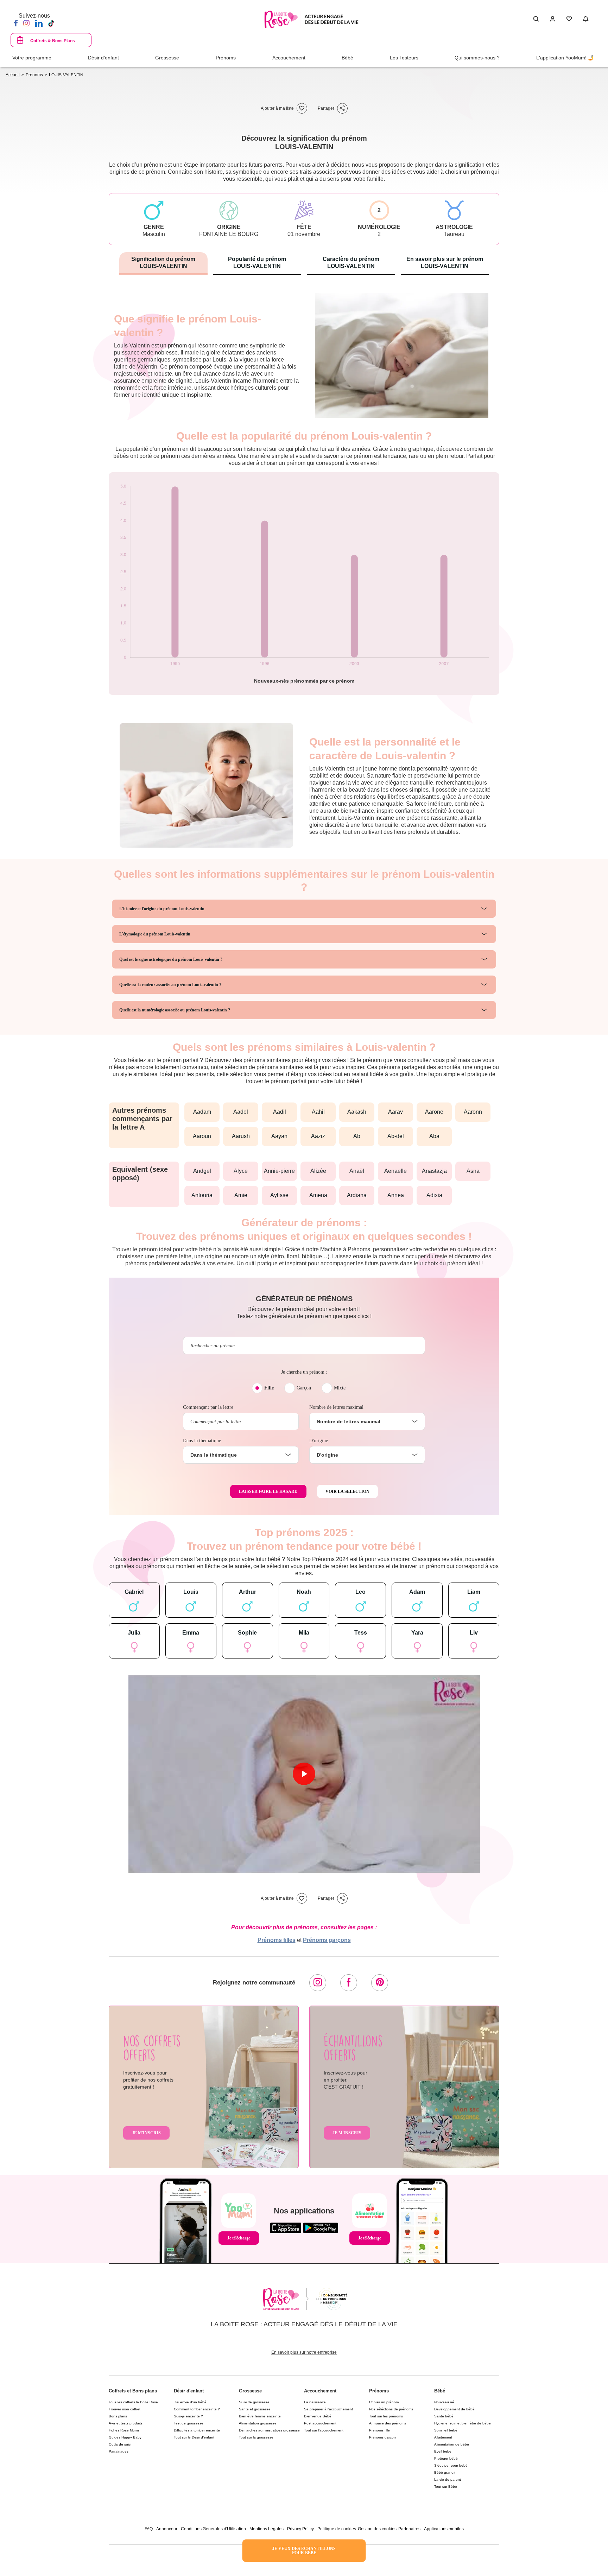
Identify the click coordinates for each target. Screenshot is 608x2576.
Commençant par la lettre (208, 1407)
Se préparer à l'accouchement (328, 2409)
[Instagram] (26, 23)
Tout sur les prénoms (386, 2416)
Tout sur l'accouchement (324, 2430)
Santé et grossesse (255, 2409)
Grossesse (250, 2391)
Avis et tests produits (126, 2423)
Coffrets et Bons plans (133, 2391)
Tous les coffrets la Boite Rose (133, 2402)
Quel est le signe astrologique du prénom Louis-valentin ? (171, 959)
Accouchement (320, 2391)
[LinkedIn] (39, 23)
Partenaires (409, 2529)
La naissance (315, 2402)
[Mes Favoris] (569, 19)
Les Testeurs (404, 58)
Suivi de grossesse (254, 2402)
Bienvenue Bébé (318, 2416)
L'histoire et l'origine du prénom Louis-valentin (162, 909)
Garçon (304, 1388)
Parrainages (119, 2451)
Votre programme (32, 58)
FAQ (149, 2529)
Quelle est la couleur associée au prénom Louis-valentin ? (170, 985)
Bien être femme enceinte (260, 2416)
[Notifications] (586, 19)
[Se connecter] (553, 19)
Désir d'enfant (189, 2391)
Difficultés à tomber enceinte (197, 2430)
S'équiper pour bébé (451, 2465)
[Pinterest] (380, 1983)
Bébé (440, 2391)
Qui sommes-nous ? (477, 58)
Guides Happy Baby (125, 2437)
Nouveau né (444, 2402)
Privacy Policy (300, 2529)
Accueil (13, 75)
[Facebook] (16, 23)
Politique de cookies (337, 2529)
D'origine (319, 1441)
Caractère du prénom (351, 263)
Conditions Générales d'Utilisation (213, 2529)
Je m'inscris (146, 2133)
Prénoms (379, 2391)
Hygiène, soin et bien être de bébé (463, 2423)
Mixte (340, 1388)
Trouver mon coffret (125, 2409)
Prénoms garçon (382, 2437)
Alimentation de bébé (452, 2444)
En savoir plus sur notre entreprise (304, 2352)
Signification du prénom (163, 263)
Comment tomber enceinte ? (197, 2409)
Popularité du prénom (257, 263)
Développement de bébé (454, 2409)
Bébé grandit (445, 2472)
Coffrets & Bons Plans (53, 41)
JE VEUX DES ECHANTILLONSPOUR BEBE (304, 2551)
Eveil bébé (443, 2451)
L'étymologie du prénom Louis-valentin (155, 934)
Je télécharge (239, 2238)
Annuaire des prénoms (388, 2423)
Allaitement (443, 2437)
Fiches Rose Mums (124, 2430)
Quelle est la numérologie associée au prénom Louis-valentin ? (175, 1010)
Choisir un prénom (384, 2402)
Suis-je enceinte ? (188, 2416)
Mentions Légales (267, 2529)
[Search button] (536, 19)
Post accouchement (320, 2423)
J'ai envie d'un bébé (190, 2402)
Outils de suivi (120, 2444)
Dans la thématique (202, 1441)
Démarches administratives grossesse (269, 2430)
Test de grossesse (189, 2423)
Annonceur (167, 2529)
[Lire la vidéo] (304, 1774)
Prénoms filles (277, 1940)
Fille (269, 1388)
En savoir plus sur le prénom (445, 263)
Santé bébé (444, 2416)
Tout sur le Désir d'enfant (194, 2437)
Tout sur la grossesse (256, 2437)
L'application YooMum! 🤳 (565, 58)
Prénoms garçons (327, 1940)
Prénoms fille (379, 2430)
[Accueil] (312, 20)
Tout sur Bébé (446, 2486)
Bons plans (118, 2416)
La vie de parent (448, 2479)
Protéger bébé (446, 2458)
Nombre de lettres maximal (336, 1407)
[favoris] (302, 108)
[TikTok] (51, 23)
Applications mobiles (444, 2529)
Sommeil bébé (446, 2430)
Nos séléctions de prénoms (391, 2409)
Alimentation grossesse (258, 2423)
